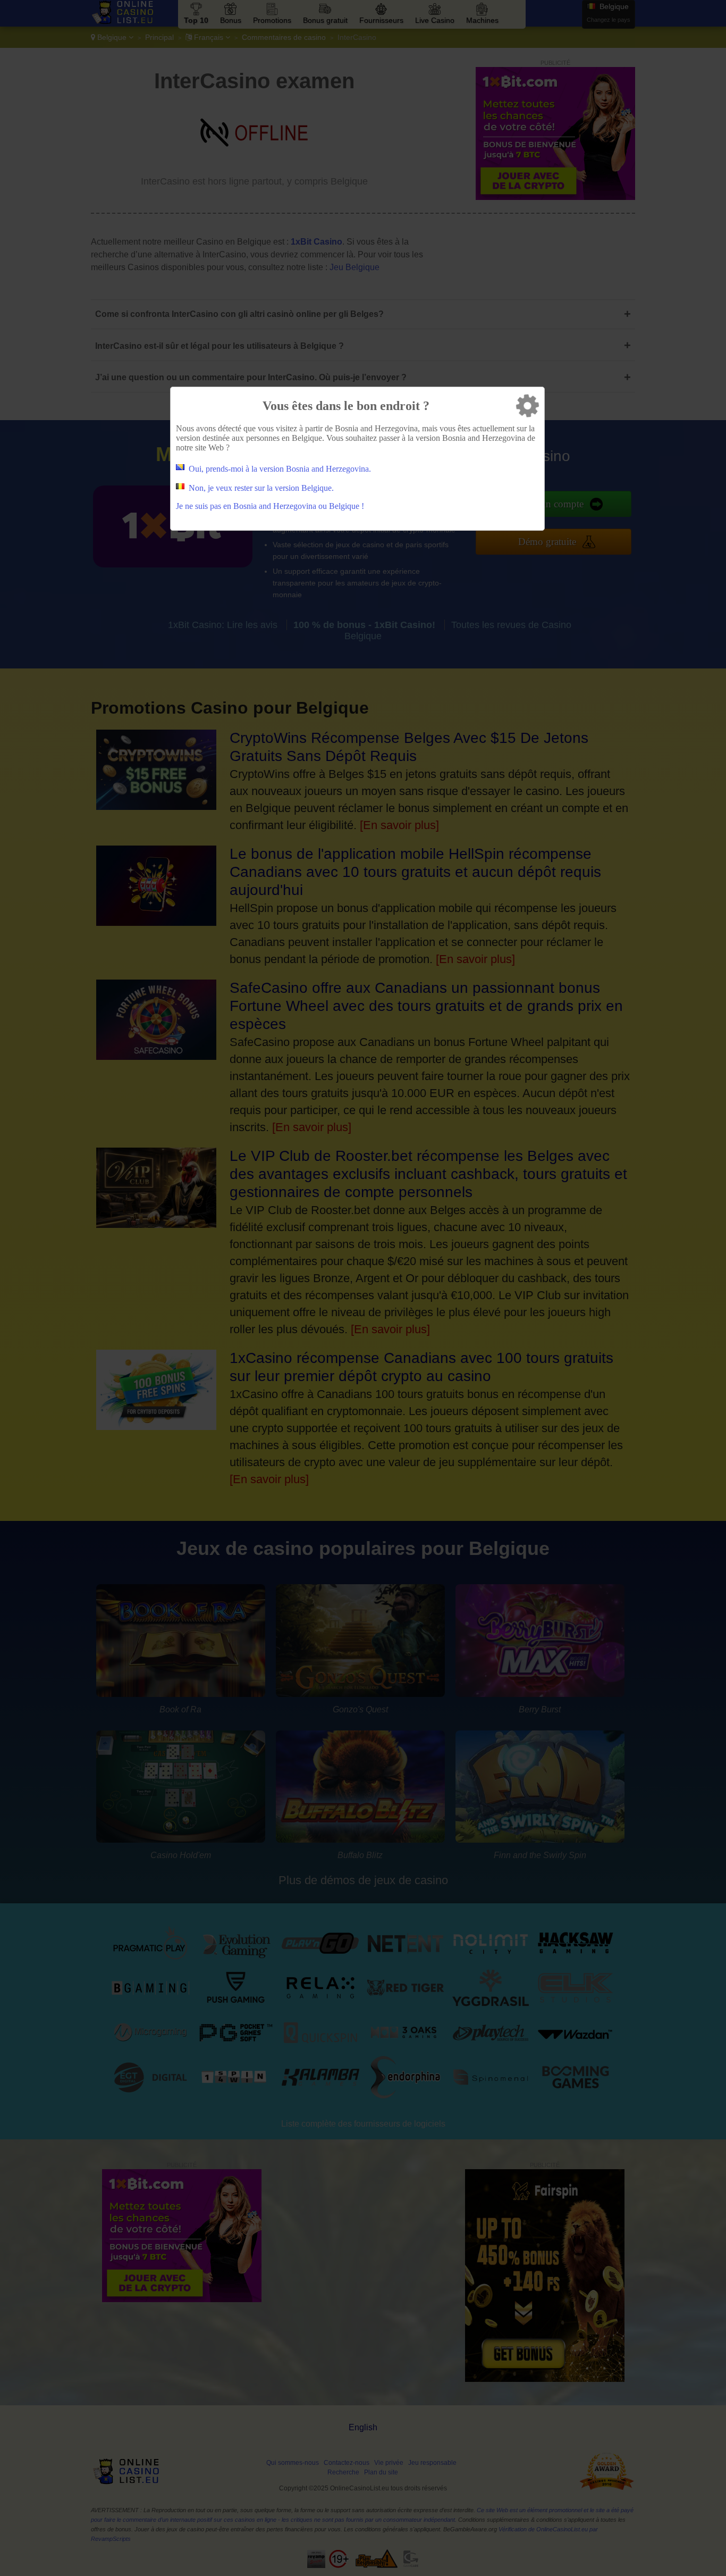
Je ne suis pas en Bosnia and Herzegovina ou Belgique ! (270, 506)
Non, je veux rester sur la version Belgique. (261, 488)
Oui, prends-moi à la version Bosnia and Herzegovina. (280, 469)
